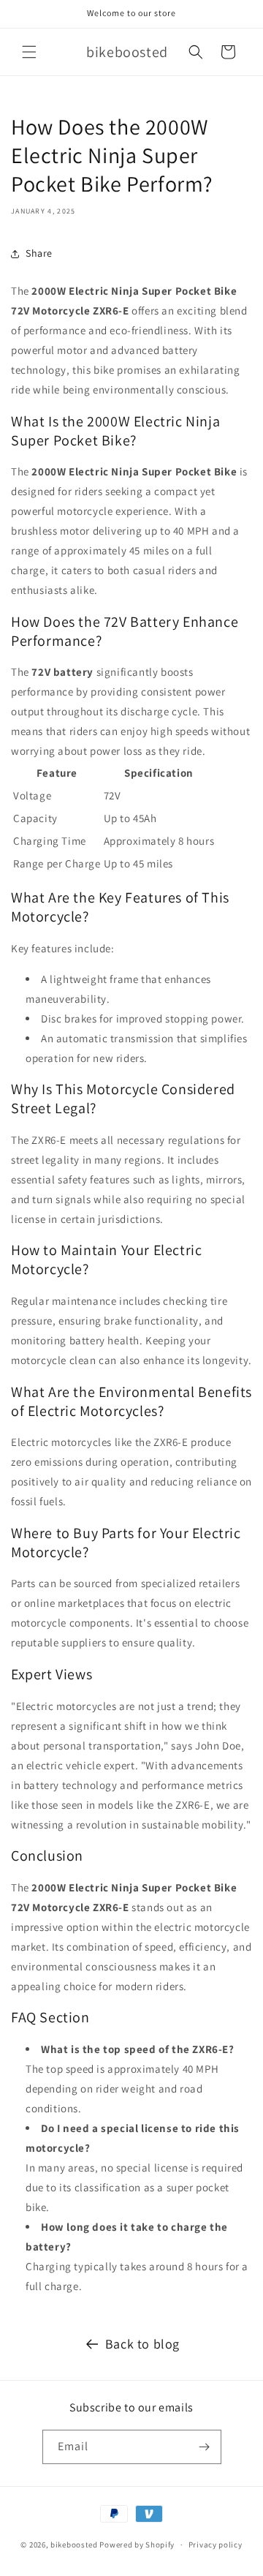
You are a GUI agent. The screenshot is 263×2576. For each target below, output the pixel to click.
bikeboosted (74, 2545)
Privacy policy (216, 2545)
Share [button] (39, 253)
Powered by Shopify (137, 2545)
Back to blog (142, 2344)
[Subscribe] (205, 2447)
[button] (29, 52)
